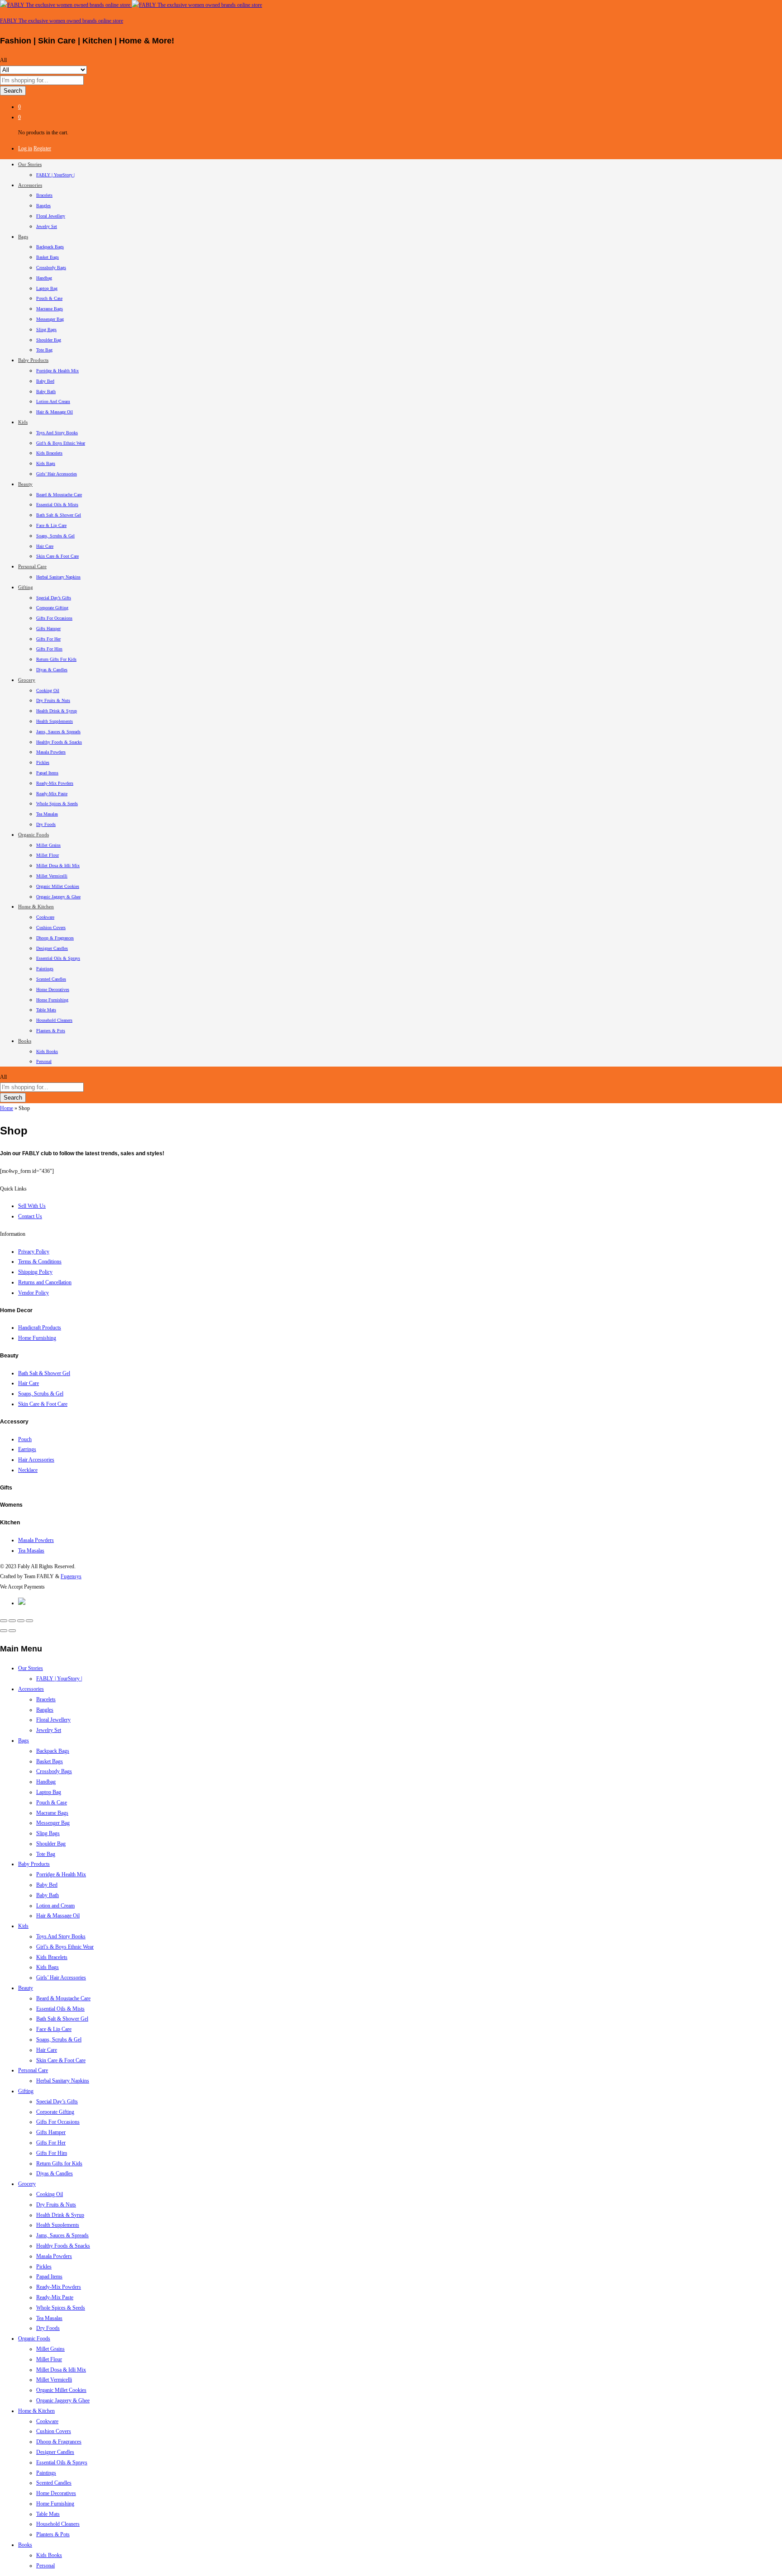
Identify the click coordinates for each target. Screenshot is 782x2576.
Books (25, 2545)
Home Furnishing (52, 1000)
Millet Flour (48, 855)
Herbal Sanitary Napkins (58, 577)
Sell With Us (32, 1206)
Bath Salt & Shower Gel (59, 515)
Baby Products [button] (33, 360)
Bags (24, 1741)
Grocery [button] (27, 680)
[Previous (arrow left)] (4, 1631)
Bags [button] (23, 237)
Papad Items (47, 773)
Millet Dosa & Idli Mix (58, 866)
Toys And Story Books (57, 433)
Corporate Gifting (52, 608)
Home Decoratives (53, 989)
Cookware (45, 917)
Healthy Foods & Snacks (59, 742)
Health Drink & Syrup (57, 711)
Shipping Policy (35, 1272)
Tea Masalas (47, 814)
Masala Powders (51, 752)
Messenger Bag (50, 319)
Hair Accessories (36, 1460)
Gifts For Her (48, 639)
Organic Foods (34, 2339)
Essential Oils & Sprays (58, 958)
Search (13, 91)
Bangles (43, 206)
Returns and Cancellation (45, 1282)
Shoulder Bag (49, 340)
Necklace (28, 1470)
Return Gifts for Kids (56, 659)
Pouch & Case (49, 298)
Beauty (26, 1988)
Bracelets (44, 195)
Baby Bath (46, 391)
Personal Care (33, 2070)
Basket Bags (48, 257)
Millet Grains (48, 845)
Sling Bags (46, 330)
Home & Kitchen (36, 2411)
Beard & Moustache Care (59, 495)
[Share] (12, 1621)
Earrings (27, 1449)
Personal (44, 1061)
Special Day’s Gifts (54, 598)
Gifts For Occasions (54, 618)
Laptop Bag (47, 288)
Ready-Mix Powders (55, 783)
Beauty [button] (25, 484)
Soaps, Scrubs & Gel (55, 536)
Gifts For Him (49, 649)
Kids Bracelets (49, 453)
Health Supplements (55, 721)
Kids (23, 1926)
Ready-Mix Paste (52, 794)
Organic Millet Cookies (58, 886)
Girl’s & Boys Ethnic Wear (61, 443)
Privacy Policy (34, 1252)
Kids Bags (46, 463)
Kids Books (47, 1051)
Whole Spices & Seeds (57, 804)
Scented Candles (51, 979)
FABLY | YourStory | (55, 175)
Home (7, 1108)
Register (42, 148)
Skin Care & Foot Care (57, 556)
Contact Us (30, 1216)
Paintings (45, 969)
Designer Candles (52, 948)
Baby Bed (45, 381)
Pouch (25, 1439)
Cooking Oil (48, 690)
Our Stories (31, 1668)
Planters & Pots (51, 1031)
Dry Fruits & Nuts (53, 700)
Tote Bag (44, 350)
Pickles (43, 762)
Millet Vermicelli (52, 876)
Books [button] (25, 1041)
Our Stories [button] (30, 164)
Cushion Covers (51, 927)
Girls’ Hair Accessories (57, 474)
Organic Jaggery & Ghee (58, 897)
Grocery (27, 2184)
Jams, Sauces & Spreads (58, 732)
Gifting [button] (26, 587)
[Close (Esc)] (4, 1621)
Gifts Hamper (48, 629)
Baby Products (34, 1864)
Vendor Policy (33, 1293)
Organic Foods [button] (33, 835)
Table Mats (46, 1010)
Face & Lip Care (51, 525)
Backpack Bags (50, 247)
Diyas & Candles (52, 670)
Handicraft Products (40, 1328)
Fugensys (71, 1576)
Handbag (44, 278)
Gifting (26, 2091)
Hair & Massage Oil (55, 412)
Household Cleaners (54, 1020)
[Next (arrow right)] (12, 1631)
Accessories (31, 1689)
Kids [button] (23, 422)
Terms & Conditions (40, 1262)
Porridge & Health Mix (57, 371)
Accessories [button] (30, 185)
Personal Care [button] (32, 566)
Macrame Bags (50, 309)
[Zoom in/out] (29, 1621)
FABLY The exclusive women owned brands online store (62, 21)
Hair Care (45, 546)
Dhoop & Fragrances (55, 938)
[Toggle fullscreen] (21, 1621)
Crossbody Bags (51, 268)
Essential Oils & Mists (57, 505)
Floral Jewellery (51, 216)
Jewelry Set (47, 226)
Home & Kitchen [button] (36, 906)
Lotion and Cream (53, 401)
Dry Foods (46, 824)
